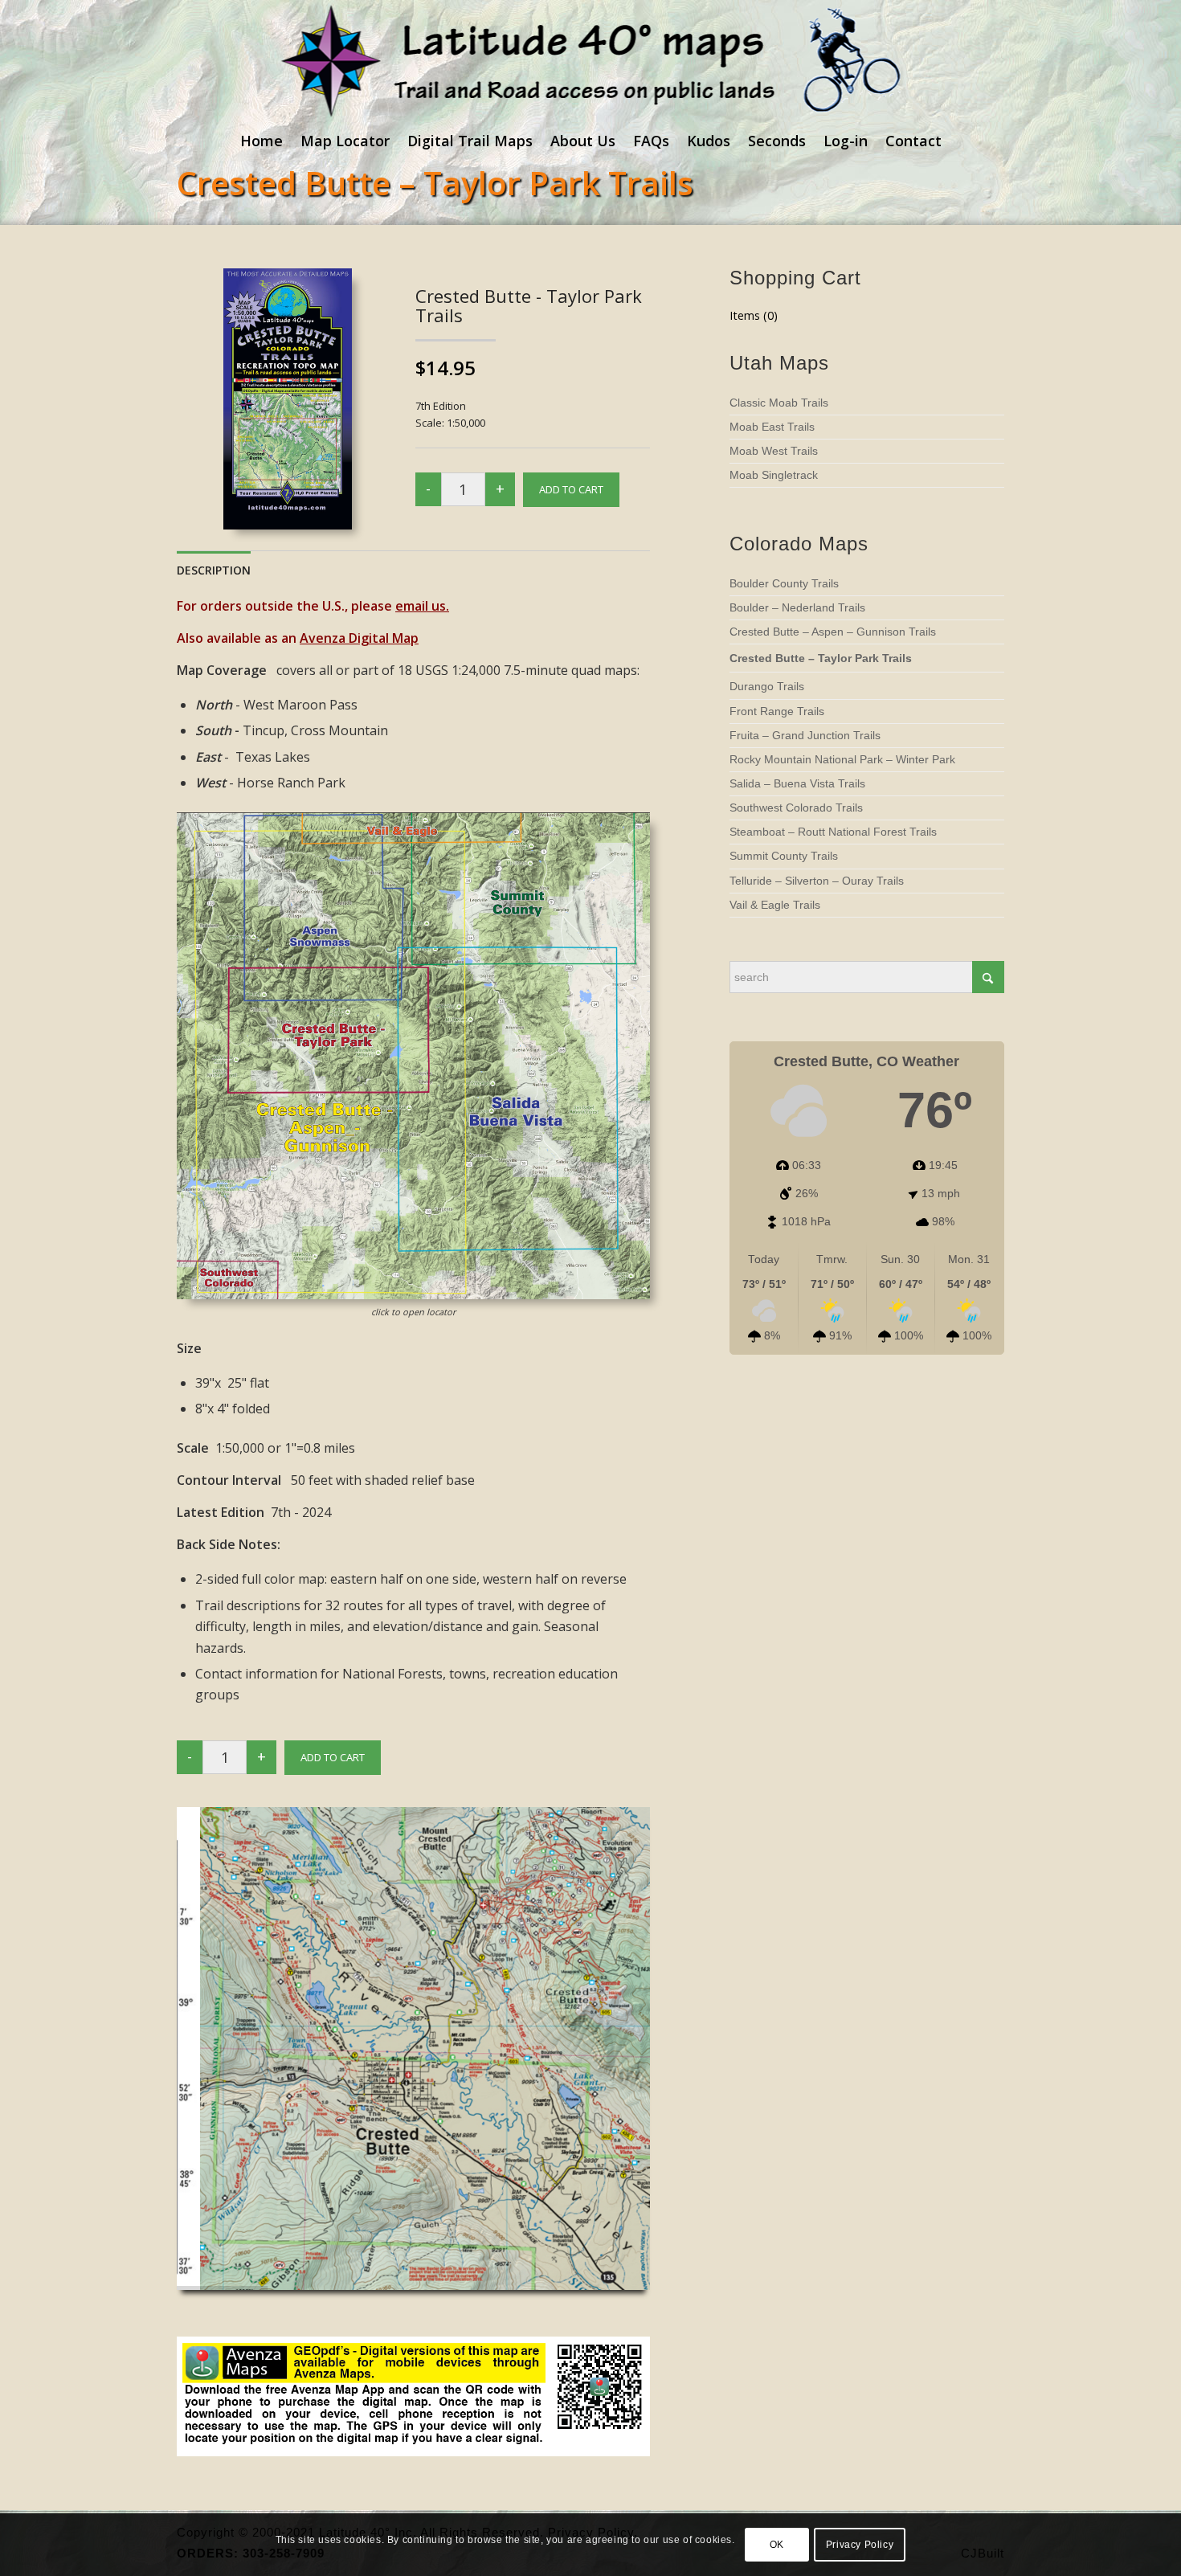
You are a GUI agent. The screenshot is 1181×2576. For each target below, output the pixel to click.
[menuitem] (262, 141)
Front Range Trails (777, 711)
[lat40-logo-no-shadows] (591, 60)
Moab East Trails (772, 427)
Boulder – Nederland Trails (797, 607)
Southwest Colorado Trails (796, 808)
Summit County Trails (784, 856)
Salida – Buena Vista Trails (797, 783)
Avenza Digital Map (359, 638)
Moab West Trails (774, 451)
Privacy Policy (860, 2545)
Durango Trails (767, 686)
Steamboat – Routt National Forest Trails (833, 832)
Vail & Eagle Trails (775, 905)
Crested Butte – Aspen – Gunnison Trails (833, 632)
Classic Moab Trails (779, 403)
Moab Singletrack (774, 475)
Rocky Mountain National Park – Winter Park (842, 759)
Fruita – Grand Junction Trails (805, 735)
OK (777, 2545)
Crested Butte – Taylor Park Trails (821, 658)
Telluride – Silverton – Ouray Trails (817, 881)
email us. (422, 606)
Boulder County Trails (784, 583)
